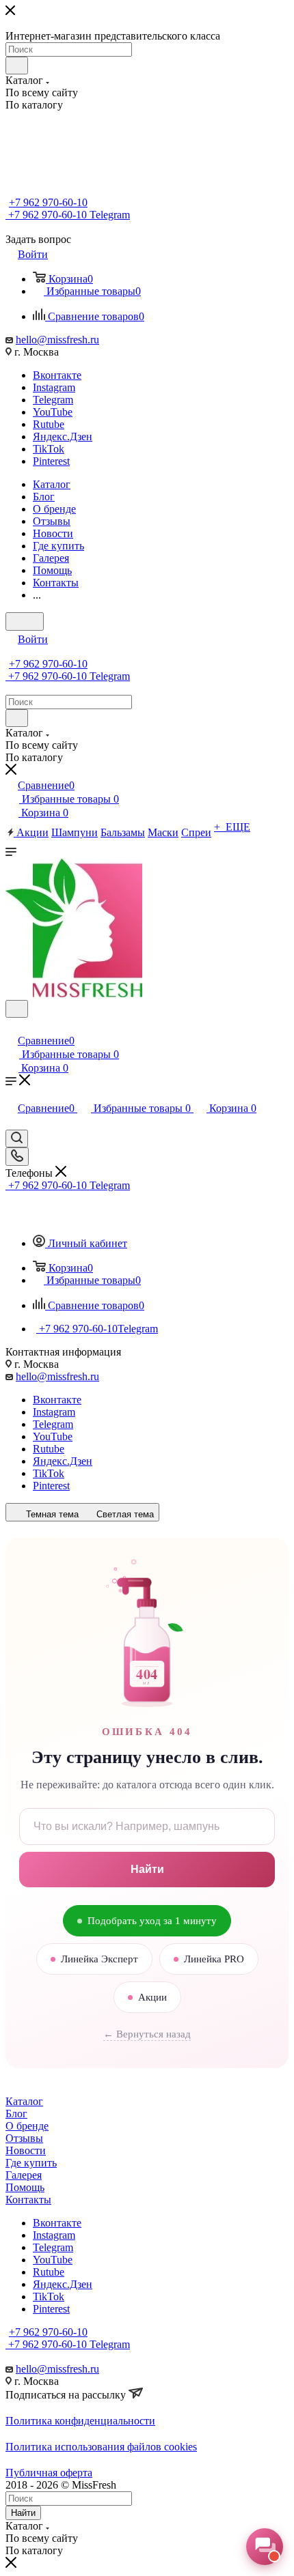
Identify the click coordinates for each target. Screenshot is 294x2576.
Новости (26, 2150)
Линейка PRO (214, 1959)
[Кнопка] (25, 621)
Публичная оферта (49, 2473)
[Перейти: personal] (12, 1026)
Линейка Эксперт (99, 1959)
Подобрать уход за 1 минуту (152, 1921)
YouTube (53, 412)
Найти (147, 1869)
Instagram (54, 387)
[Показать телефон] (17, 1157)
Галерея (24, 2175)
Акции (152, 1997)
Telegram (53, 400)
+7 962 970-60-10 (48, 202)
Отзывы (24, 2138)
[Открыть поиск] (17, 1009)
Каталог (24, 2101)
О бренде (27, 2126)
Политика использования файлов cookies (101, 2447)
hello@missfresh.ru (57, 340)
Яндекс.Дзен (63, 437)
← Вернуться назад (147, 2034)
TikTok (49, 449)
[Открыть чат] (265, 2547)
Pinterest (51, 461)
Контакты (28, 2200)
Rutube (49, 424)
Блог (16, 2114)
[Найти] (17, 66)
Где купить (31, 2163)
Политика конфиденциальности (80, 2421)
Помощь (25, 2187)
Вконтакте (57, 375)
